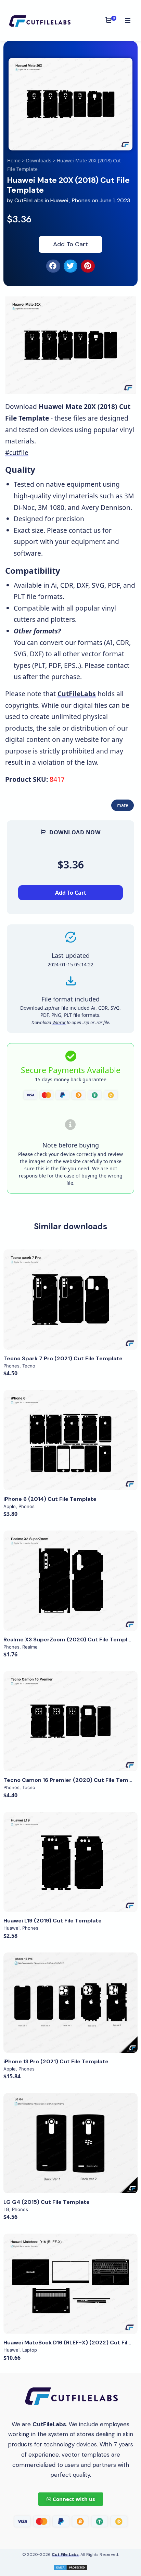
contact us (85, 530)
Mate (123, 805)
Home (14, 160)
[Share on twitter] (71, 266)
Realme (30, 1647)
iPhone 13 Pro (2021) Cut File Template (56, 2061)
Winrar (59, 1022)
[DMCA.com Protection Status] (70, 2567)
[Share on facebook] (53, 266)
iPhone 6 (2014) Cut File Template (50, 1499)
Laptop (30, 2350)
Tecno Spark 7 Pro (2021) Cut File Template (63, 1358)
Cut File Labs (65, 2555)
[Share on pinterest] (88, 266)
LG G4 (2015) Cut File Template (47, 2202)
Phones (81, 200)
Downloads (39, 160)
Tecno (29, 1366)
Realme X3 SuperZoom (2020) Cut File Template (70, 1640)
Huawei (59, 200)
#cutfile (17, 452)
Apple (10, 1506)
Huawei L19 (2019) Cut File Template (53, 1921)
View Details (70, 1300)
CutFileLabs (30, 200)
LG (6, 2209)
